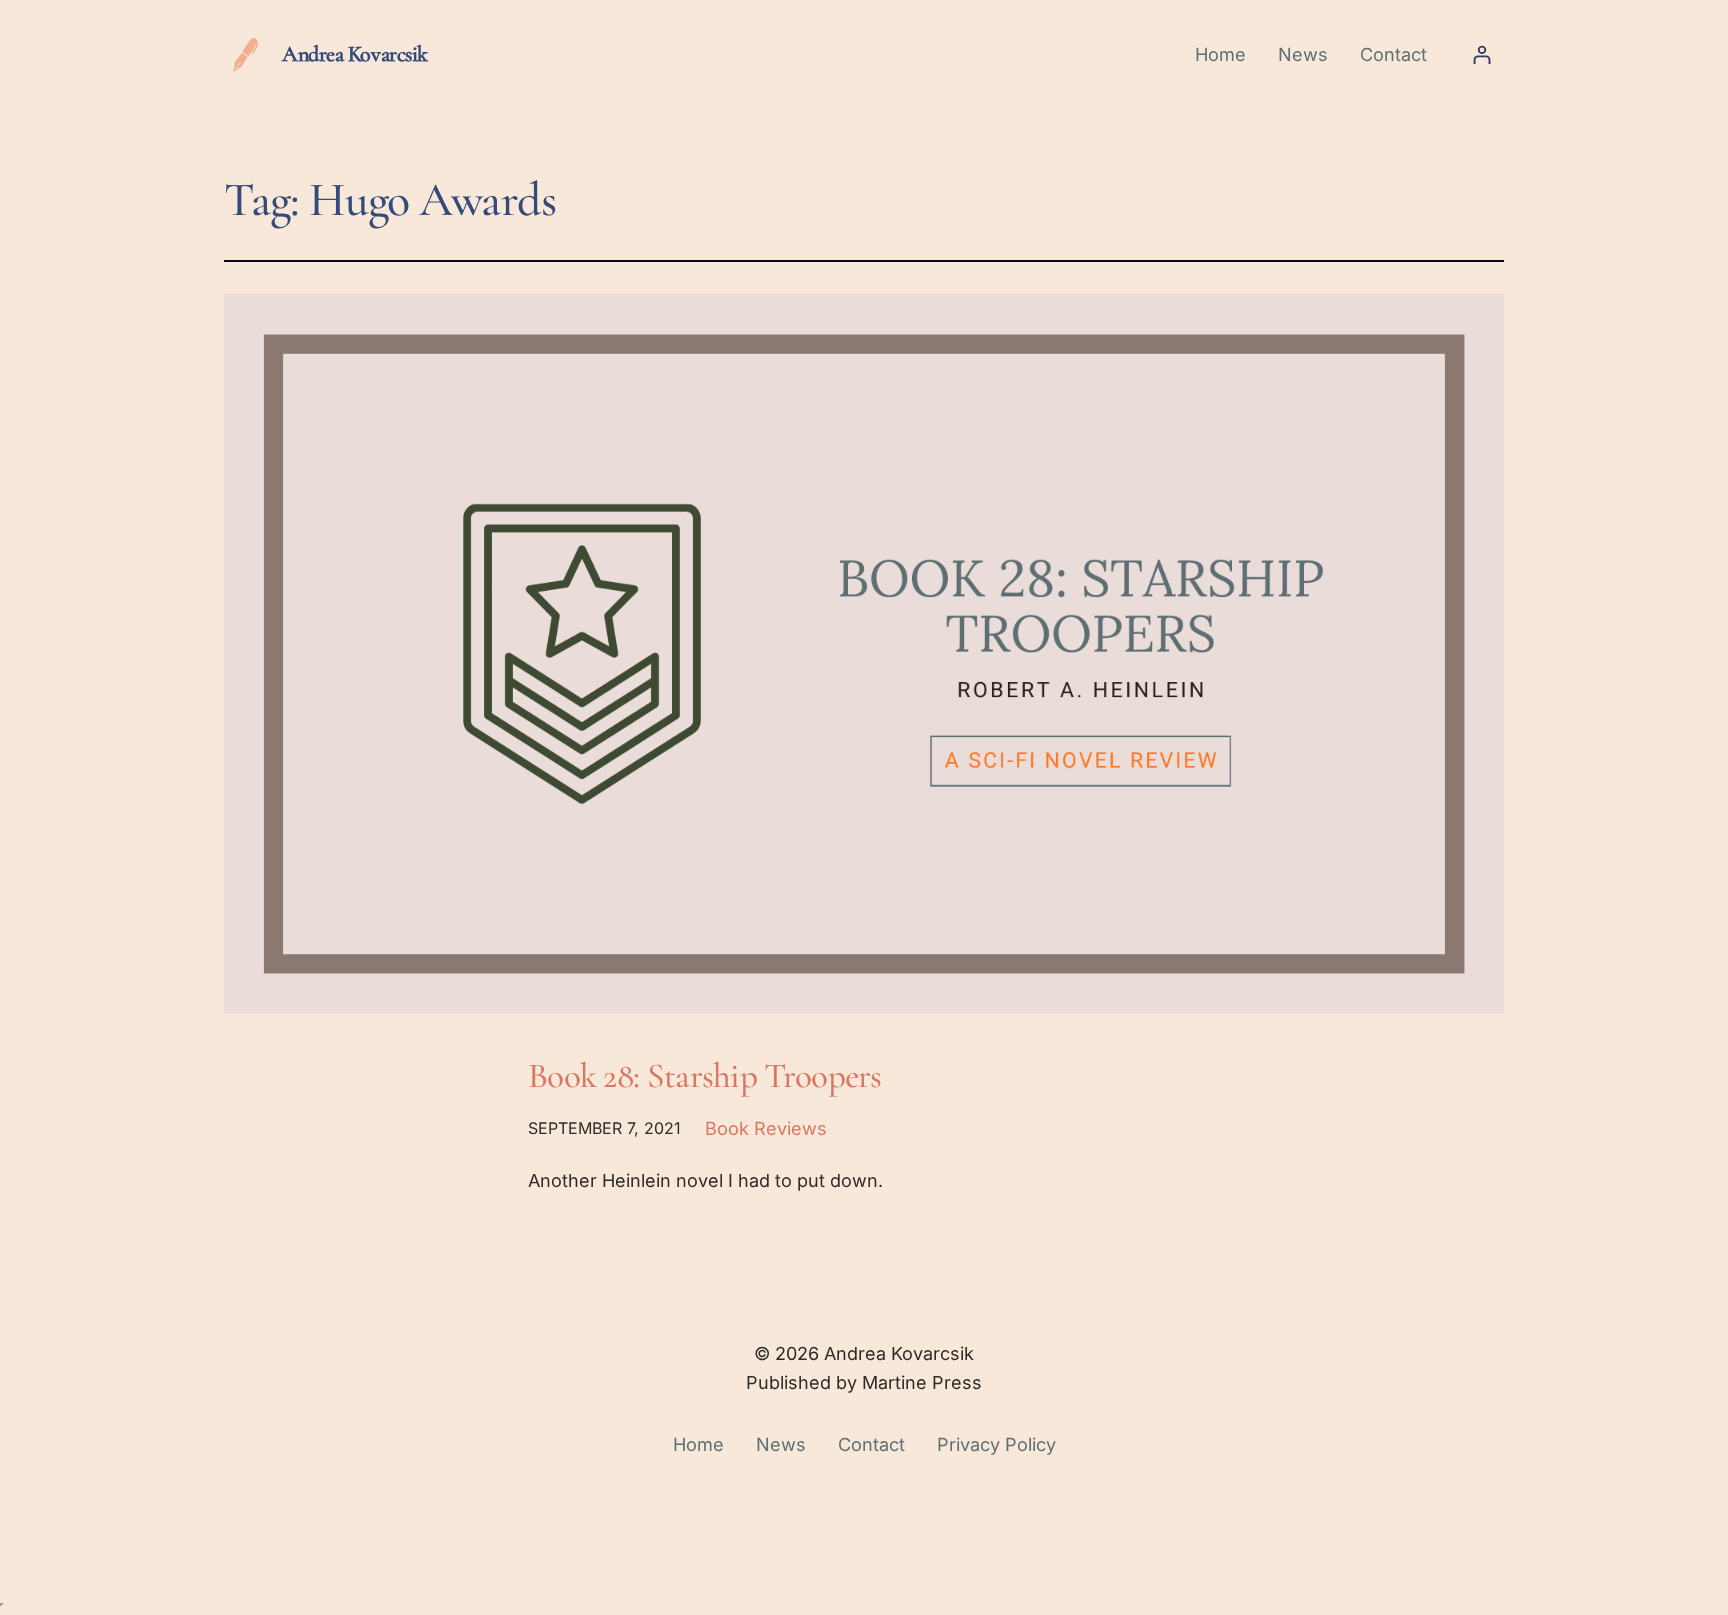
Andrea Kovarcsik (355, 54)
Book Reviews (766, 1128)
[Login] (1481, 54)
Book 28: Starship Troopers (705, 1075)
